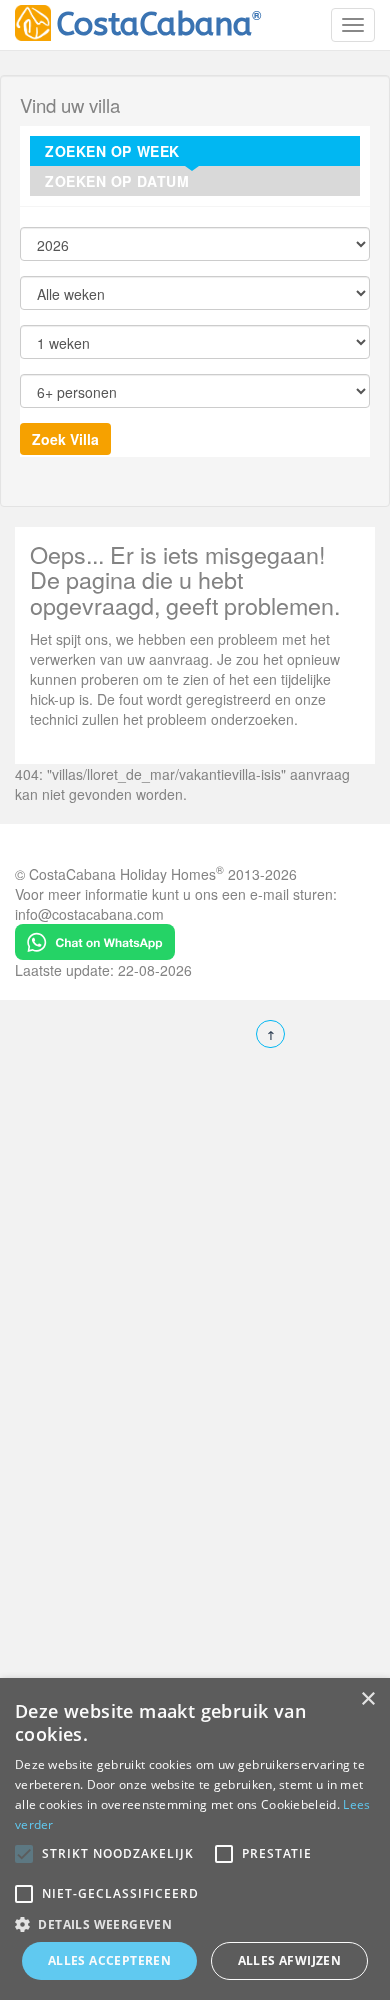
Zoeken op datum (117, 181)
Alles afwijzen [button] (290, 1960)
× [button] (367, 1699)
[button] (24, 1854)
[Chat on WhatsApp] (95, 939)
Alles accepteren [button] (109, 1960)
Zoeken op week (112, 151)
